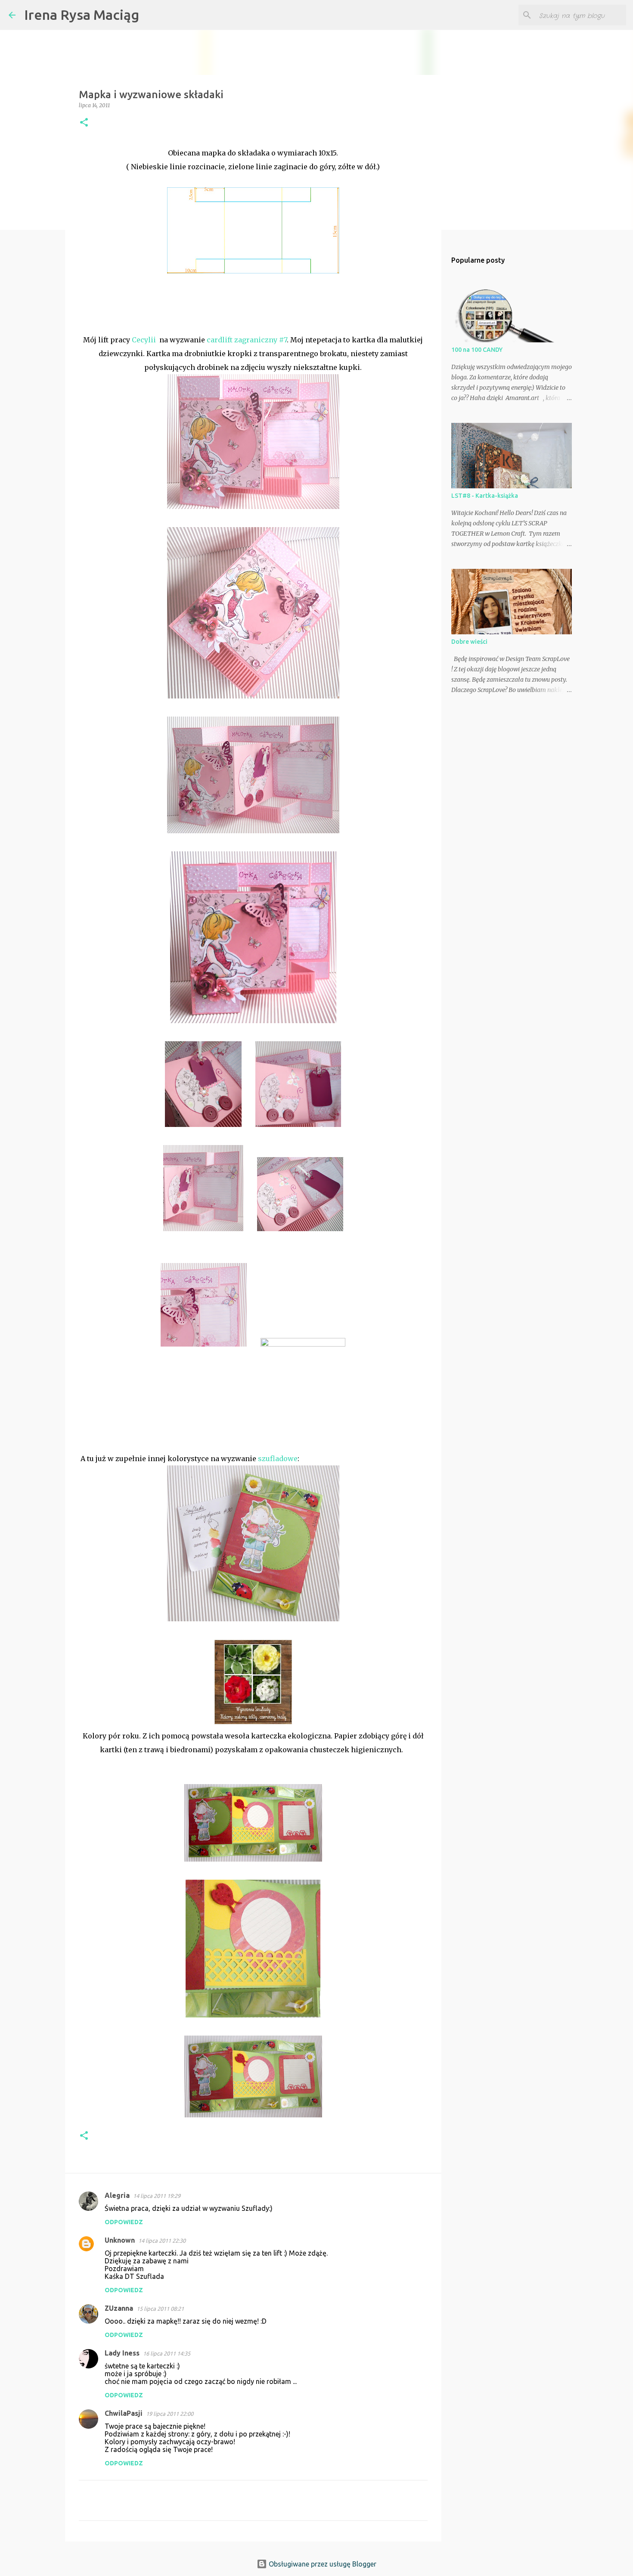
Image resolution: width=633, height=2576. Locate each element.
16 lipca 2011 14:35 (167, 2353)
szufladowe (278, 1459)
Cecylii (144, 340)
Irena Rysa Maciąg (82, 15)
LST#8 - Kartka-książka (485, 496)
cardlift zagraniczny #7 (247, 340)
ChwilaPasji (124, 2413)
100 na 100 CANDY (477, 350)
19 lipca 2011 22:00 (170, 2414)
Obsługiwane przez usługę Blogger (322, 2564)
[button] (84, 123)
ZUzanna (119, 2308)
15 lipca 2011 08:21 (160, 2309)
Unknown (120, 2240)
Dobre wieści (469, 642)
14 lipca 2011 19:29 (157, 2196)
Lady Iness (122, 2353)
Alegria (117, 2195)
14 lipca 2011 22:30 (162, 2241)
